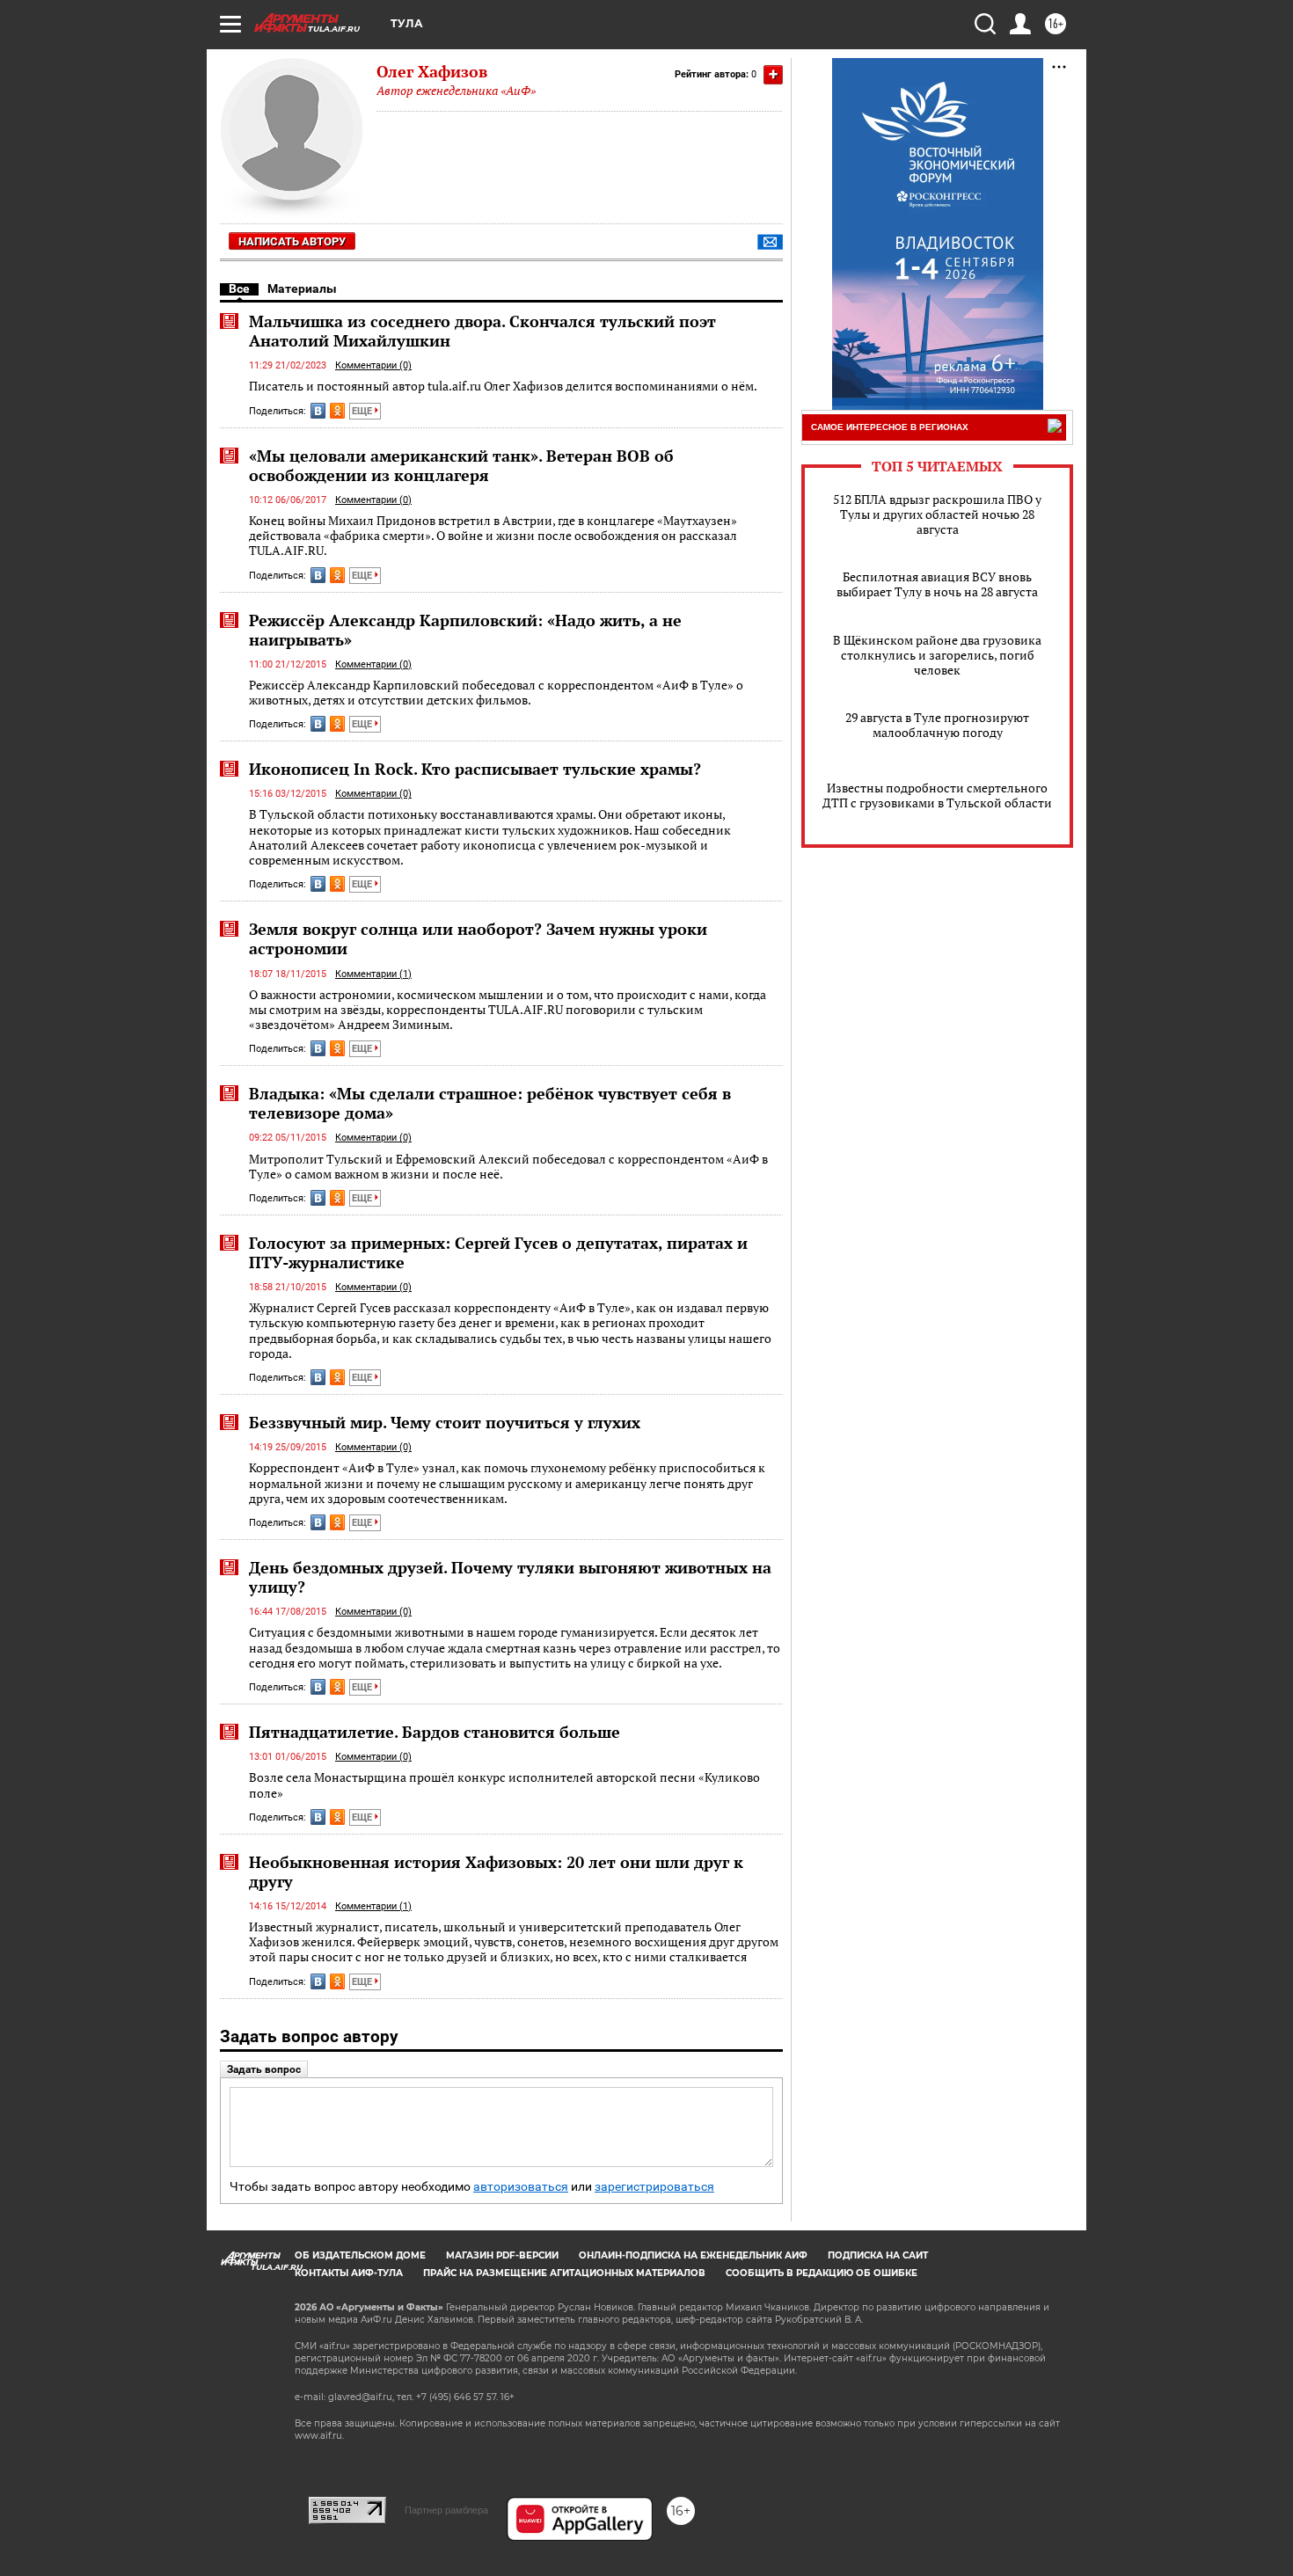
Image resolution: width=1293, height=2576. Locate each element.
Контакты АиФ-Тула (349, 2273)
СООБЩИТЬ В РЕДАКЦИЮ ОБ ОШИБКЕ (822, 2273)
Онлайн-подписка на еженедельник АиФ (693, 2255)
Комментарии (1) (373, 974)
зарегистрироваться (654, 2187)
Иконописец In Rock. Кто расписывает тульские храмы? (475, 769)
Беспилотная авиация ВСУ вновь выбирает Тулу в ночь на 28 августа (937, 584)
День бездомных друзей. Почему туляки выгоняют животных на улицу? (510, 1577)
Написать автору (292, 241)
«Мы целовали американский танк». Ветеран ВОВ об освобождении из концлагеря (461, 465)
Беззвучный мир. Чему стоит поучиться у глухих (445, 1422)
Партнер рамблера (446, 2510)
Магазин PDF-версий (502, 2255)
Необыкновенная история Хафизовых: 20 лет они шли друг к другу (496, 1872)
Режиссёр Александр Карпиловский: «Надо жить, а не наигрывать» (465, 630)
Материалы (302, 288)
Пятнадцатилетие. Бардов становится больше (435, 1732)
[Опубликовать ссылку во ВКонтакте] (318, 411)
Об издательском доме (360, 2255)
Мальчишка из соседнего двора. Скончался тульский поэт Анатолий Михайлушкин (482, 331)
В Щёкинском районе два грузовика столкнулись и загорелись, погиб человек (937, 655)
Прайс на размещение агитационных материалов (564, 2273)
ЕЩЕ (363, 411)
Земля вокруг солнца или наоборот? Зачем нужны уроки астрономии (478, 938)
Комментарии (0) (373, 365)
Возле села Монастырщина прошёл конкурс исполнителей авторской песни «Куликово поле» (504, 1785)
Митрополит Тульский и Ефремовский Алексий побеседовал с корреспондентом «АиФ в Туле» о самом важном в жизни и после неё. (508, 1167)
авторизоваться (521, 2187)
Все (239, 288)
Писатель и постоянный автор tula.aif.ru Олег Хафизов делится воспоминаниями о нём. (503, 386)
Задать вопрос (264, 2069)
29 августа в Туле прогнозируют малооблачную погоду (937, 725)
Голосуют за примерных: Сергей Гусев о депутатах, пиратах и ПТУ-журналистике (498, 1252)
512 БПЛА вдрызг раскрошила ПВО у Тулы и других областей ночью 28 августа (937, 514)
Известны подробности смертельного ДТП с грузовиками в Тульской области (937, 795)
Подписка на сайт (878, 2255)
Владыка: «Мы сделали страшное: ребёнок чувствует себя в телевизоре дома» (490, 1103)
